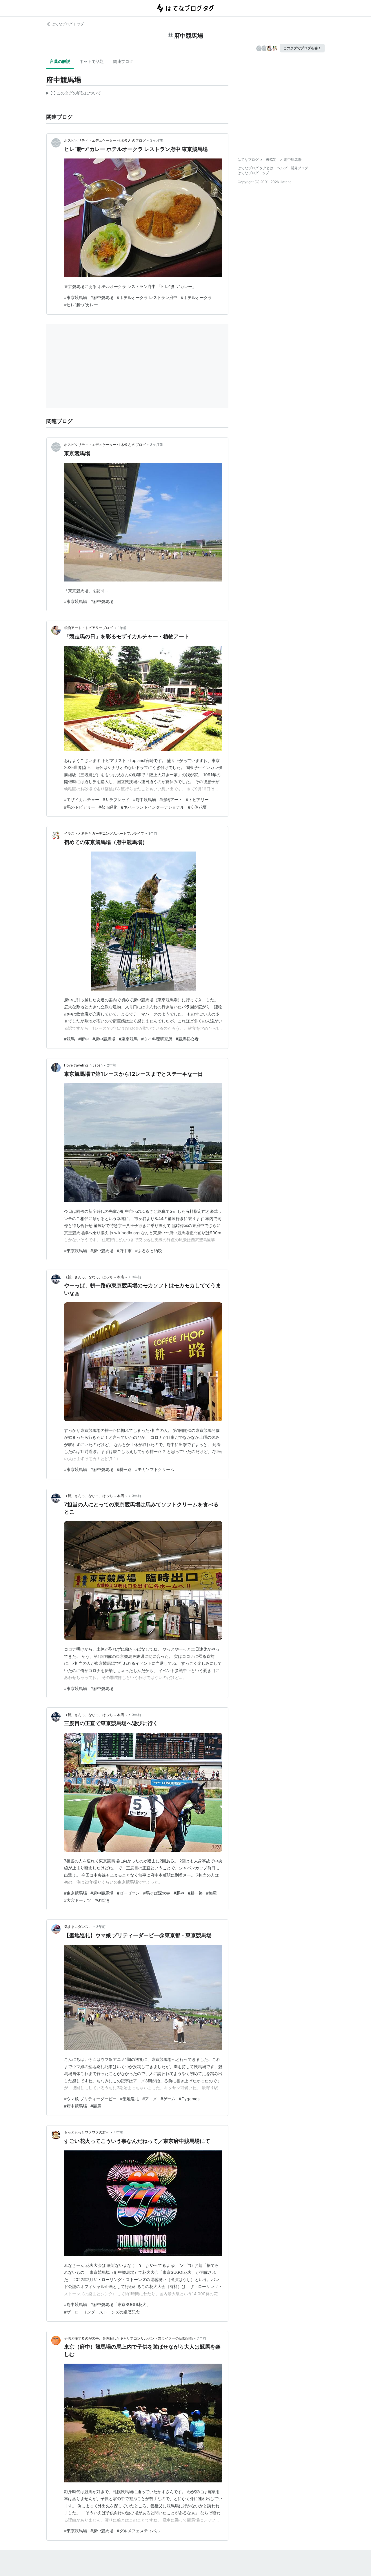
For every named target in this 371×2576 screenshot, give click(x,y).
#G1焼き (102, 1900)
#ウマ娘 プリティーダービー (90, 2099)
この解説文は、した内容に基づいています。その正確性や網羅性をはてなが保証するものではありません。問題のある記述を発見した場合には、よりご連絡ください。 (74, 94)
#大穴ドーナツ (78, 1900)
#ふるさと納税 (149, 1251)
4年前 (118, 2132)
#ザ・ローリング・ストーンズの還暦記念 (102, 2312)
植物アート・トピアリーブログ (89, 628)
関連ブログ (123, 61)
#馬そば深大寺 (157, 1893)
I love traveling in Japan (83, 1065)
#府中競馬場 (102, 297)
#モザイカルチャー (82, 800)
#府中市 (124, 1251)
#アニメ (150, 2099)
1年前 (122, 628)
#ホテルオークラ (196, 297)
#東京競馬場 (76, 297)
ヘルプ (282, 168)
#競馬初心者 (187, 1039)
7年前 (202, 2338)
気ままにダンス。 (78, 1927)
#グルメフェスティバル (138, 2531)
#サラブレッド (116, 800)
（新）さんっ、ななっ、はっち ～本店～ (96, 1277)
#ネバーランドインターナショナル (153, 807)
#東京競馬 (128, 1039)
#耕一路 (124, 1469)
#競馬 (69, 1039)
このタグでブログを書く (302, 48)
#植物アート (171, 800)
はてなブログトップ (253, 173)
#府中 (84, 1039)
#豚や (179, 1893)
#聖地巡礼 (129, 2099)
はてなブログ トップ (68, 24)
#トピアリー (197, 800)
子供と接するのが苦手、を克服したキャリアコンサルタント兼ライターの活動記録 (128, 2338)
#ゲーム (168, 2099)
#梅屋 (211, 1893)
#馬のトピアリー (80, 807)
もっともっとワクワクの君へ (87, 2132)
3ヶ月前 (157, 140)
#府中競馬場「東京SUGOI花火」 (120, 2304)
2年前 (111, 1065)
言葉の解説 (60, 61)
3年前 (137, 1277)
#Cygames (189, 2099)
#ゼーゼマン (128, 1893)
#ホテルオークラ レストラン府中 (147, 297)
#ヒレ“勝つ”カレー (81, 305)
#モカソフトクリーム (155, 1469)
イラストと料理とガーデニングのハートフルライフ (104, 833)
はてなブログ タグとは (255, 168)
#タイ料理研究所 (157, 1039)
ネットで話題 (92, 61)
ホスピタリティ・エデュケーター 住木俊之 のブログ (105, 140)
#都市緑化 (108, 807)
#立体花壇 (197, 807)
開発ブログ (299, 168)
